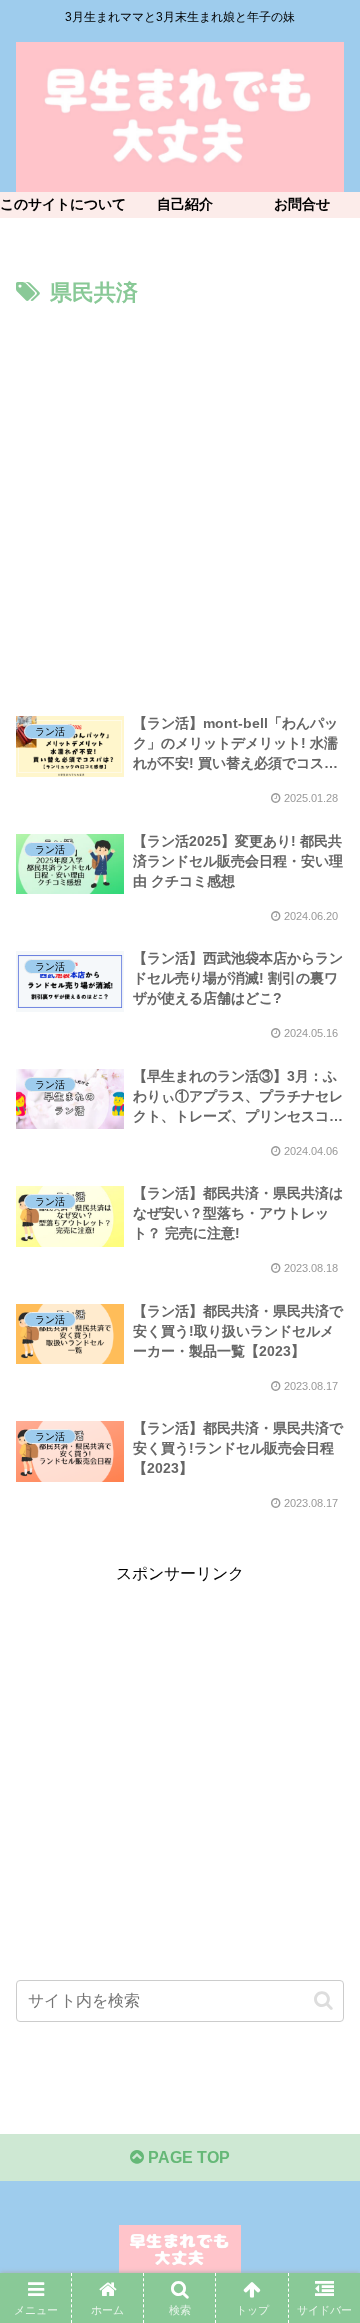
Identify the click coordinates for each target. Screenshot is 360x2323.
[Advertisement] (180, 503)
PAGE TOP (187, 2157)
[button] (323, 2000)
